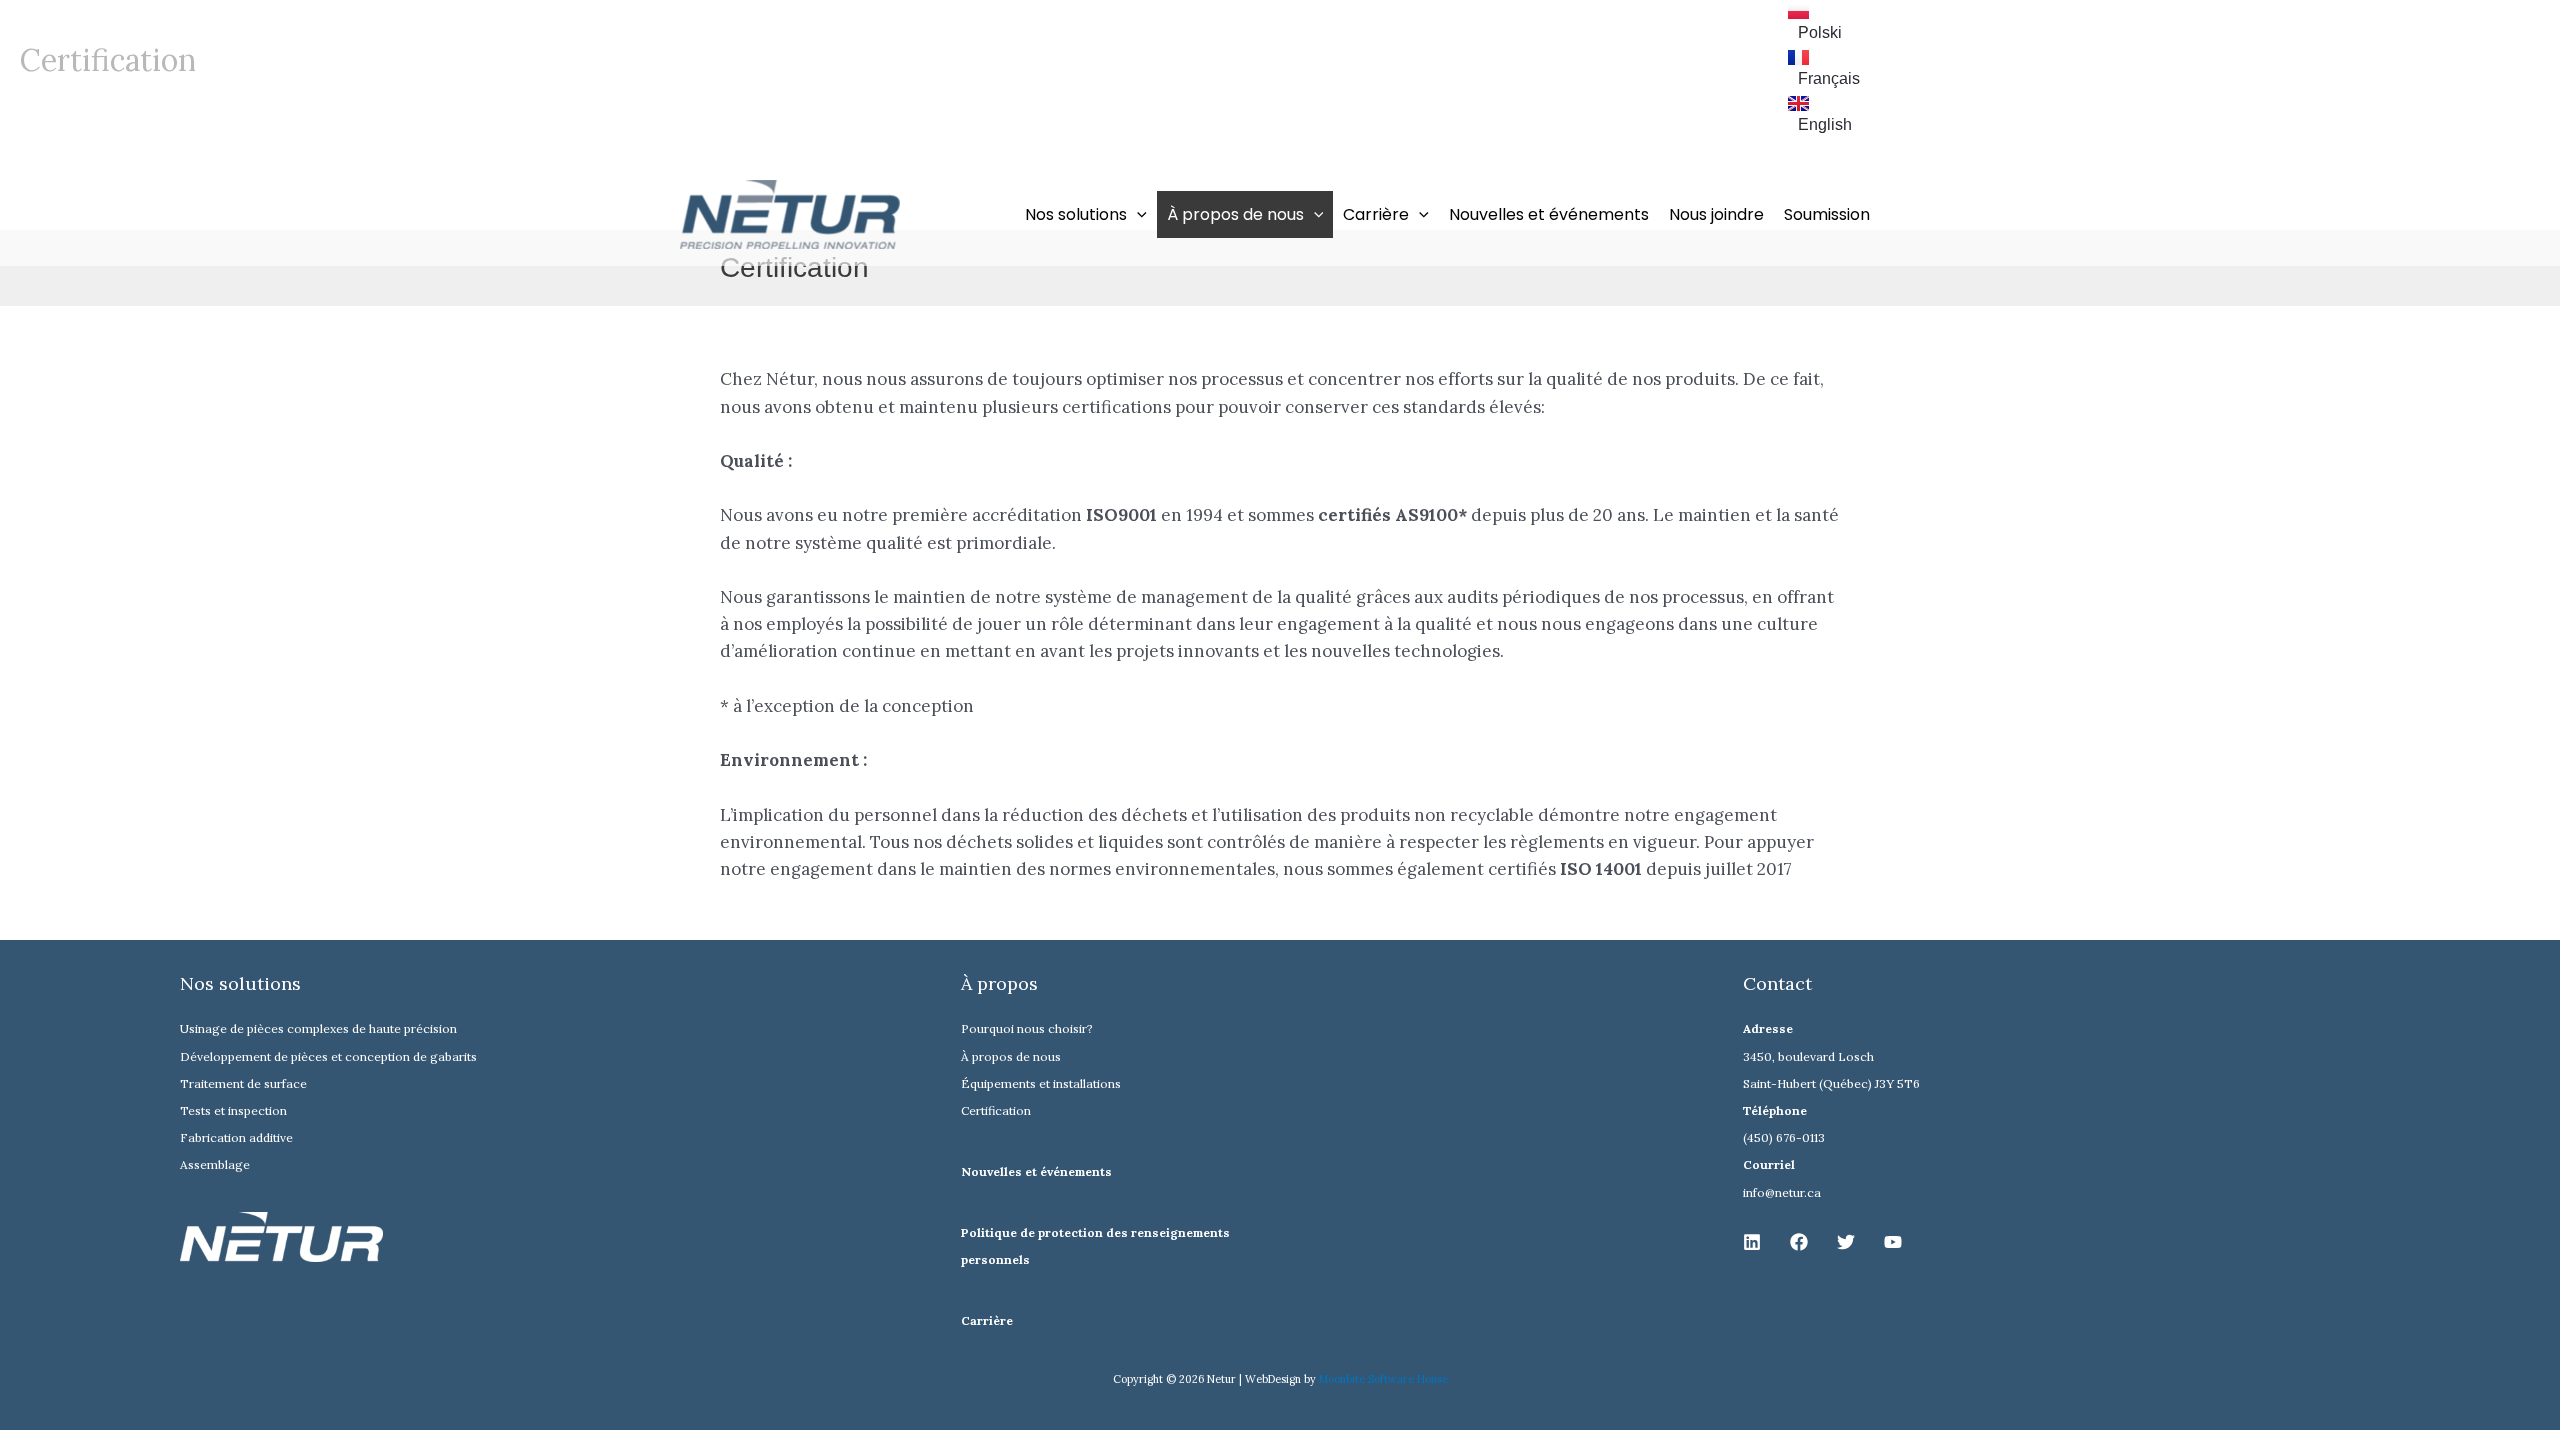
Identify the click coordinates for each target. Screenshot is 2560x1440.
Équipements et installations (1041, 1083)
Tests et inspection (233, 1110)
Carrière (987, 1320)
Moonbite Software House (1383, 1379)
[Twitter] (1846, 1242)
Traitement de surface (243, 1083)
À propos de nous (1011, 1056)
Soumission (1827, 214)
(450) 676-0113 (1784, 1137)
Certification (996, 1110)
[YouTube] (1893, 1242)
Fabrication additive (236, 1137)
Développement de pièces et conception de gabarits (328, 1056)
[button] (1137, 214)
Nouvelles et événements (1549, 214)
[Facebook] (1799, 1242)
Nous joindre (1716, 214)
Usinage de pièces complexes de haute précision (318, 1028)
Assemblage (215, 1164)
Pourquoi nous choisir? (1027, 1028)
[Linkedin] (1752, 1242)
